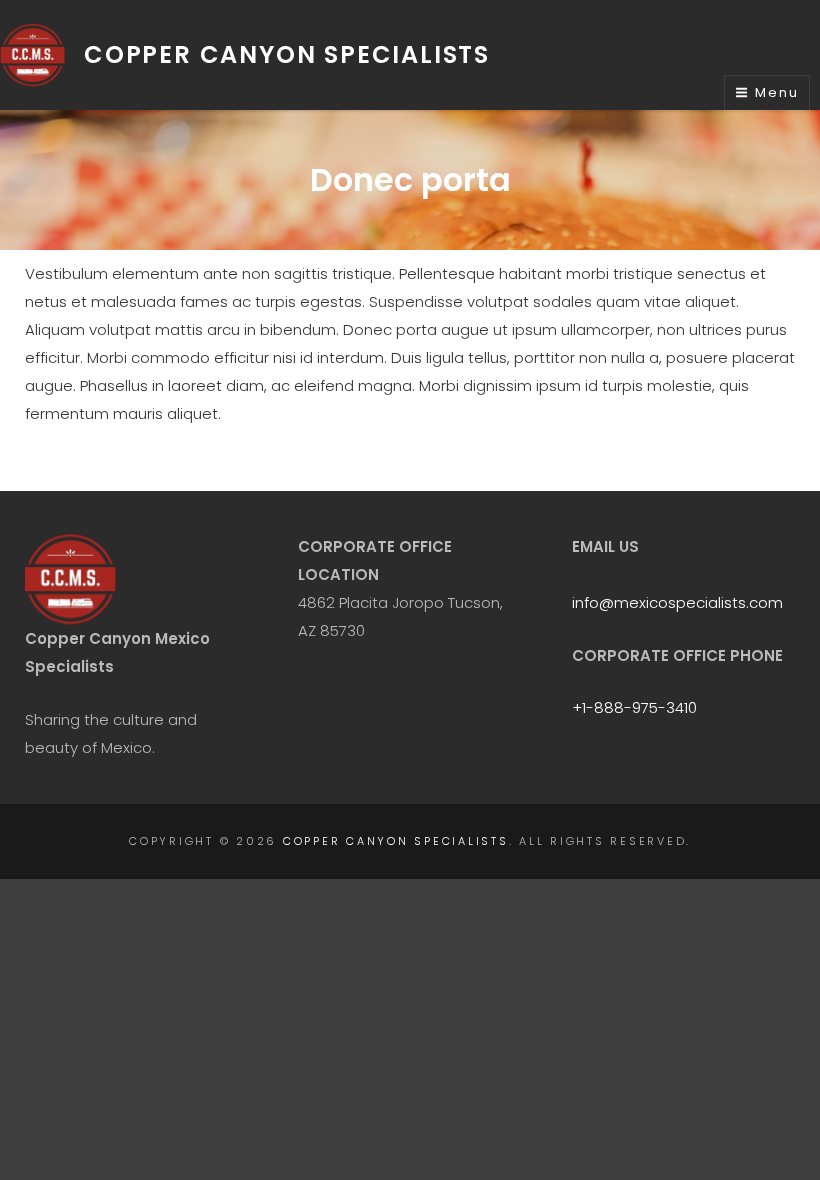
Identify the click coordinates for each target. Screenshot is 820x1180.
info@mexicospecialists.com (677, 602)
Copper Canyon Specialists (287, 54)
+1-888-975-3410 (634, 707)
